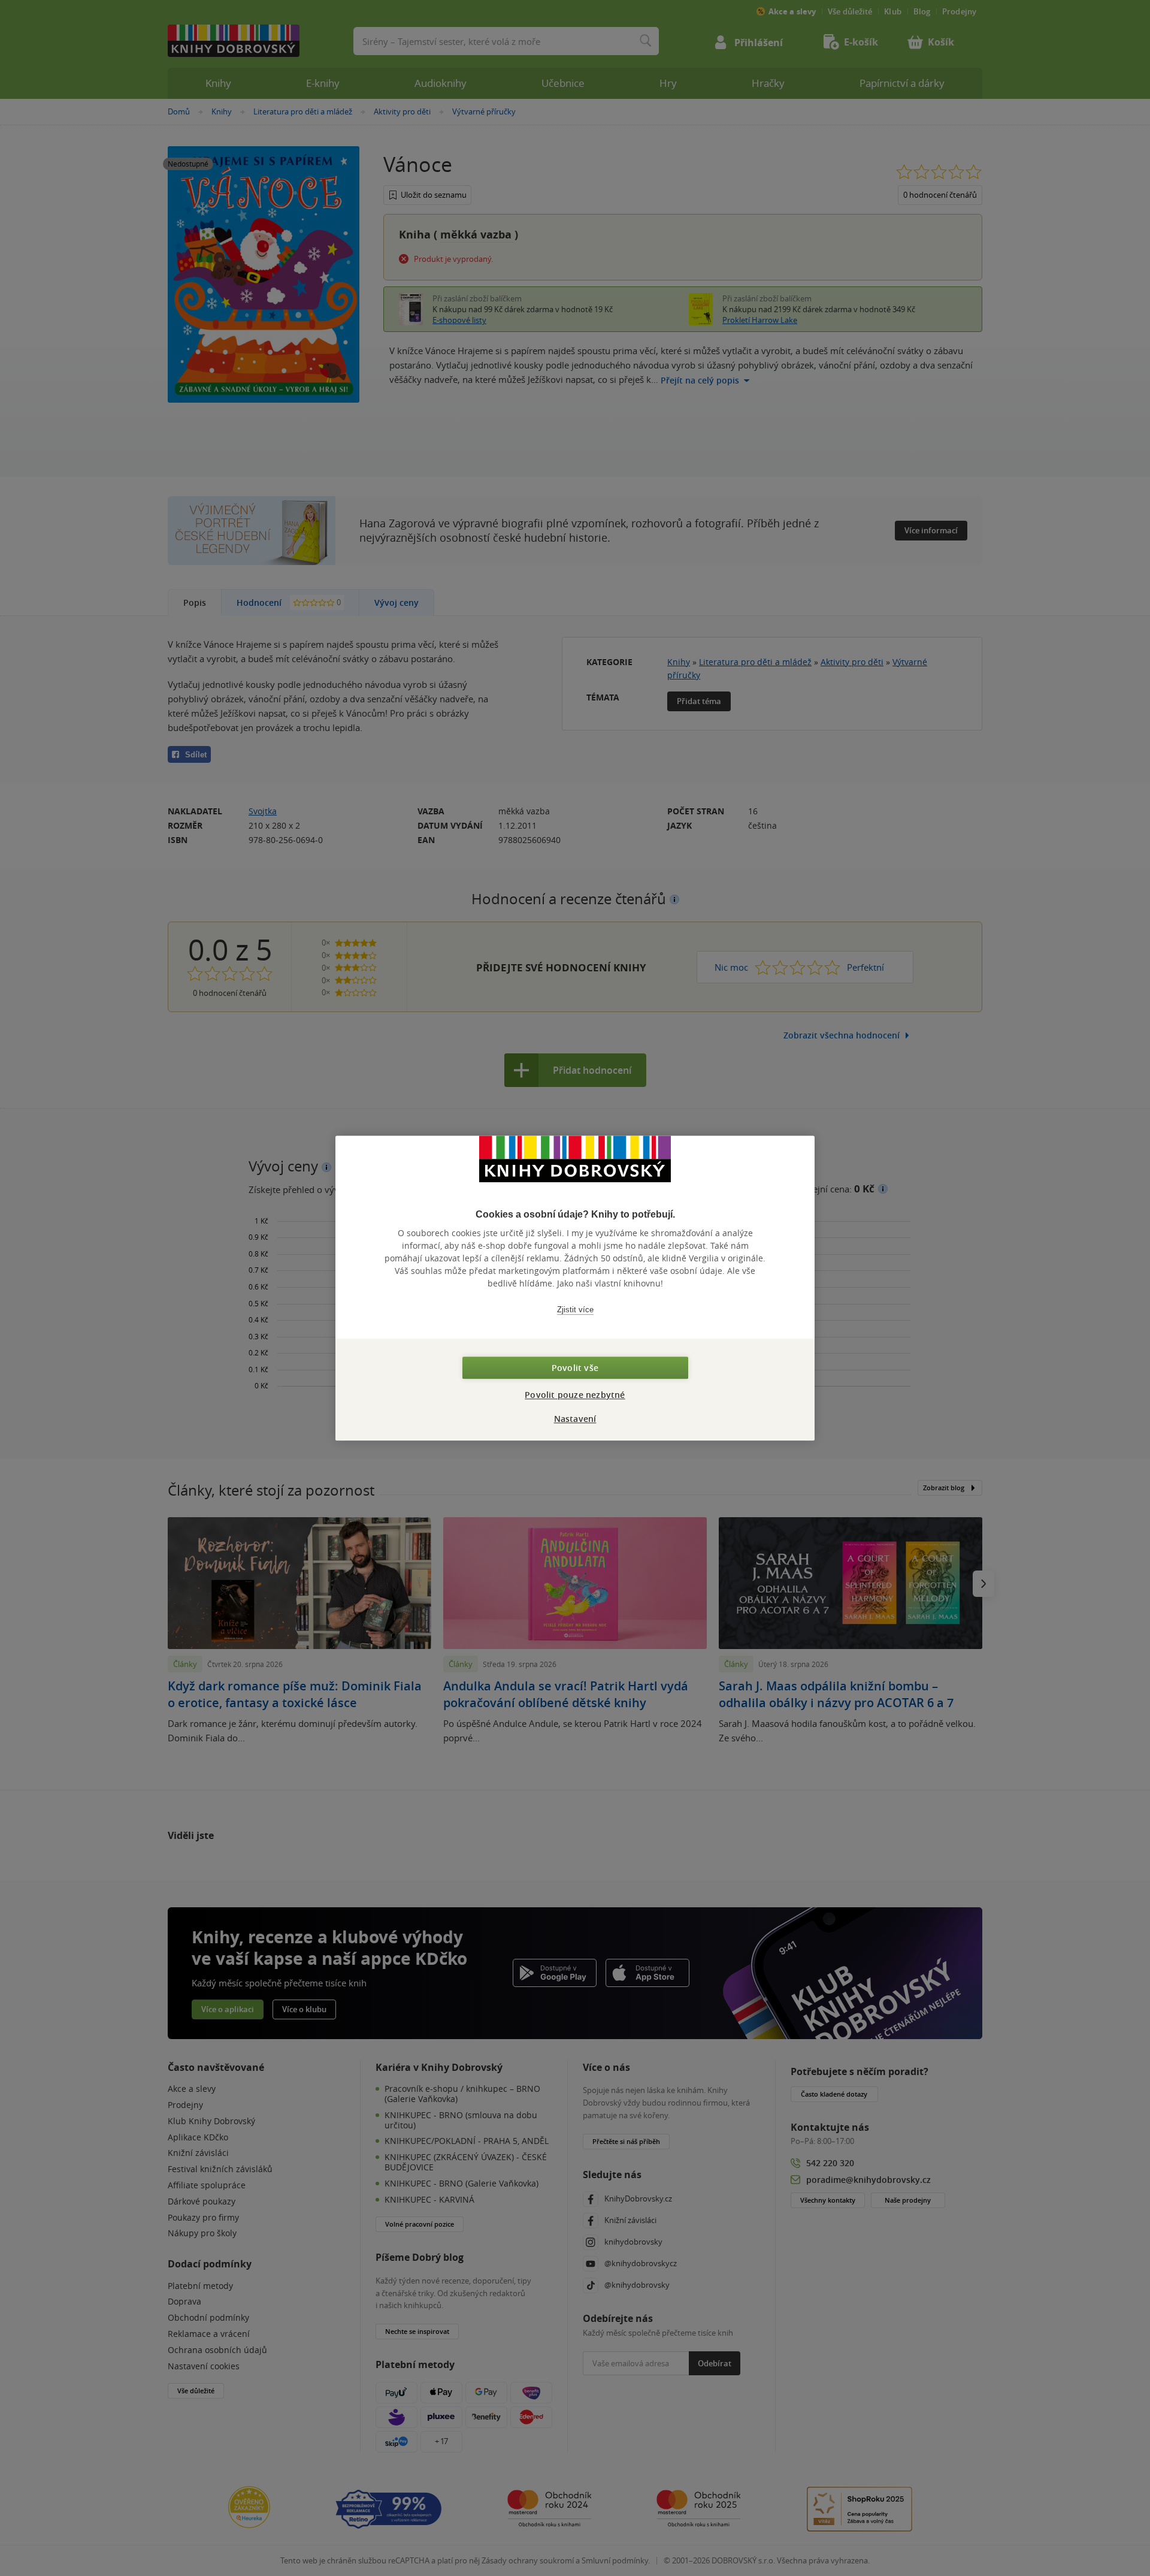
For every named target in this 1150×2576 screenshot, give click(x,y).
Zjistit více (575, 1310)
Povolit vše (575, 1368)
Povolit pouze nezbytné (575, 1395)
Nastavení (575, 1419)
